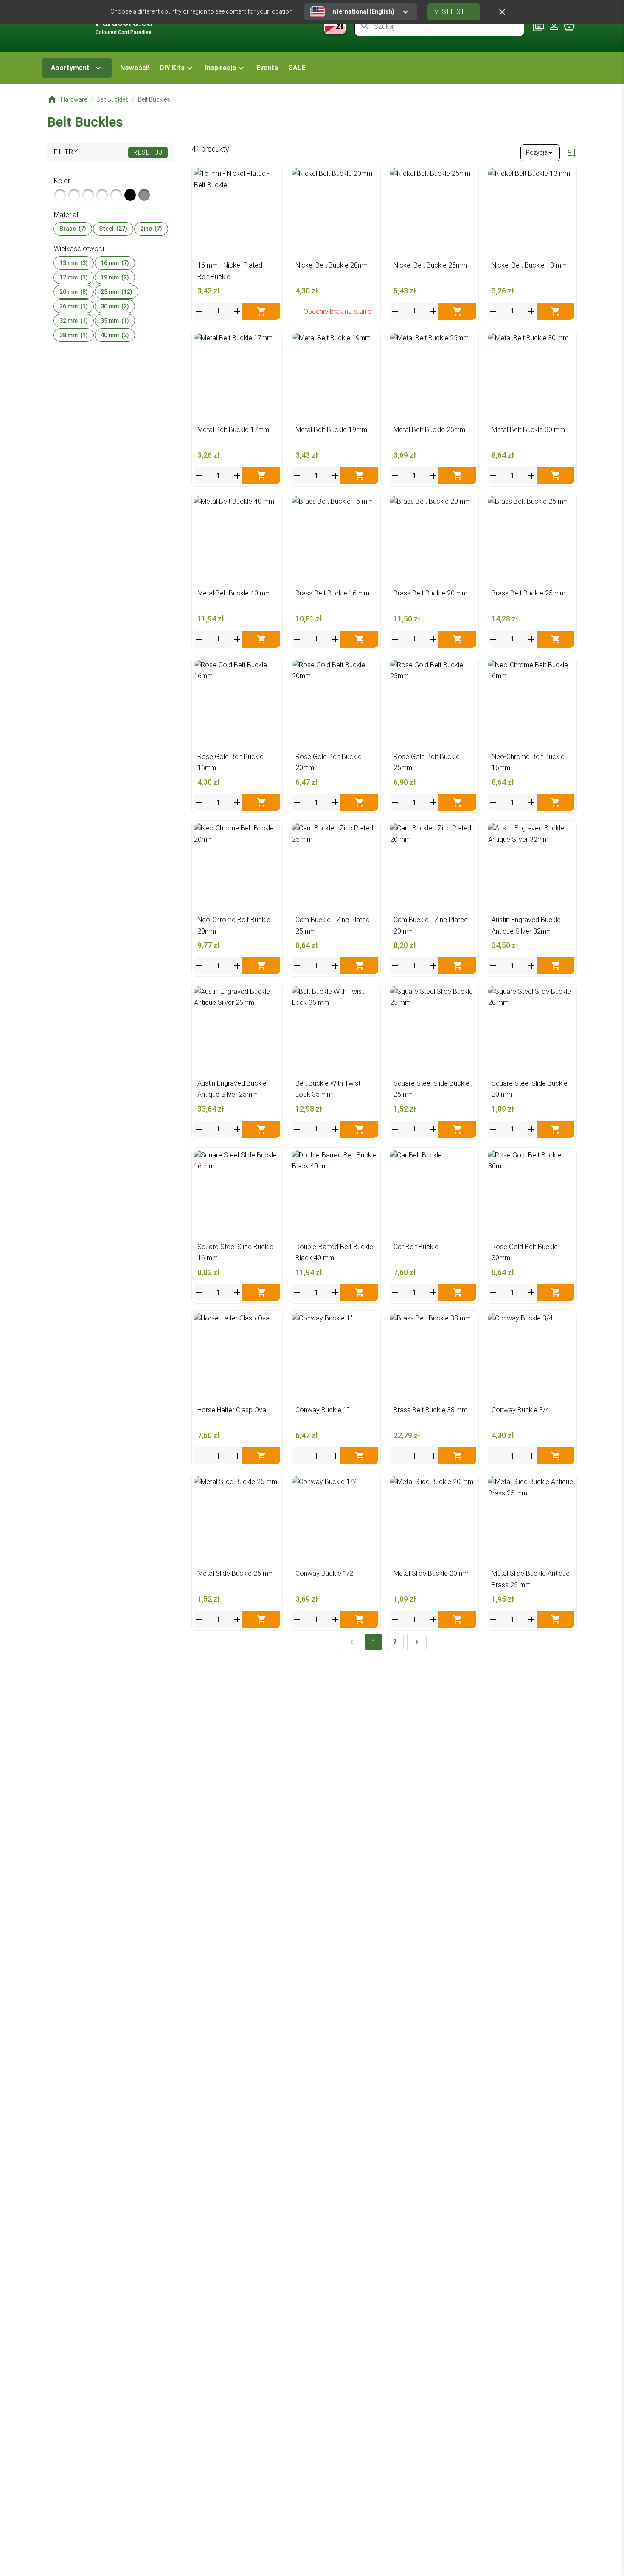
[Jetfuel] (116, 195)
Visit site (454, 12)
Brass (73, 229)
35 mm (115, 321)
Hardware (74, 99)
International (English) (363, 11)
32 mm (74, 321)
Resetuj (148, 152)
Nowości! (135, 68)
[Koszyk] (569, 26)
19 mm (115, 277)
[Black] (130, 195)
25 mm (117, 292)
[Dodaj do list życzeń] (271, 177)
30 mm (115, 306)
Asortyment (70, 68)
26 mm (74, 306)
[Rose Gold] (102, 195)
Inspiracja (221, 68)
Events (267, 68)
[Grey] (144, 195)
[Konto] (554, 26)
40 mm (115, 335)
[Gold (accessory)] (74, 195)
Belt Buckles (112, 99)
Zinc (151, 229)
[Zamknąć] (502, 12)
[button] (177, 68)
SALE (297, 68)
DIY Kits (172, 68)
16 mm (115, 263)
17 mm (74, 277)
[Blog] (539, 26)
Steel (113, 229)
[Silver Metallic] (60, 195)
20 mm (74, 292)
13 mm (74, 263)
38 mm (74, 335)
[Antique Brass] (88, 195)
